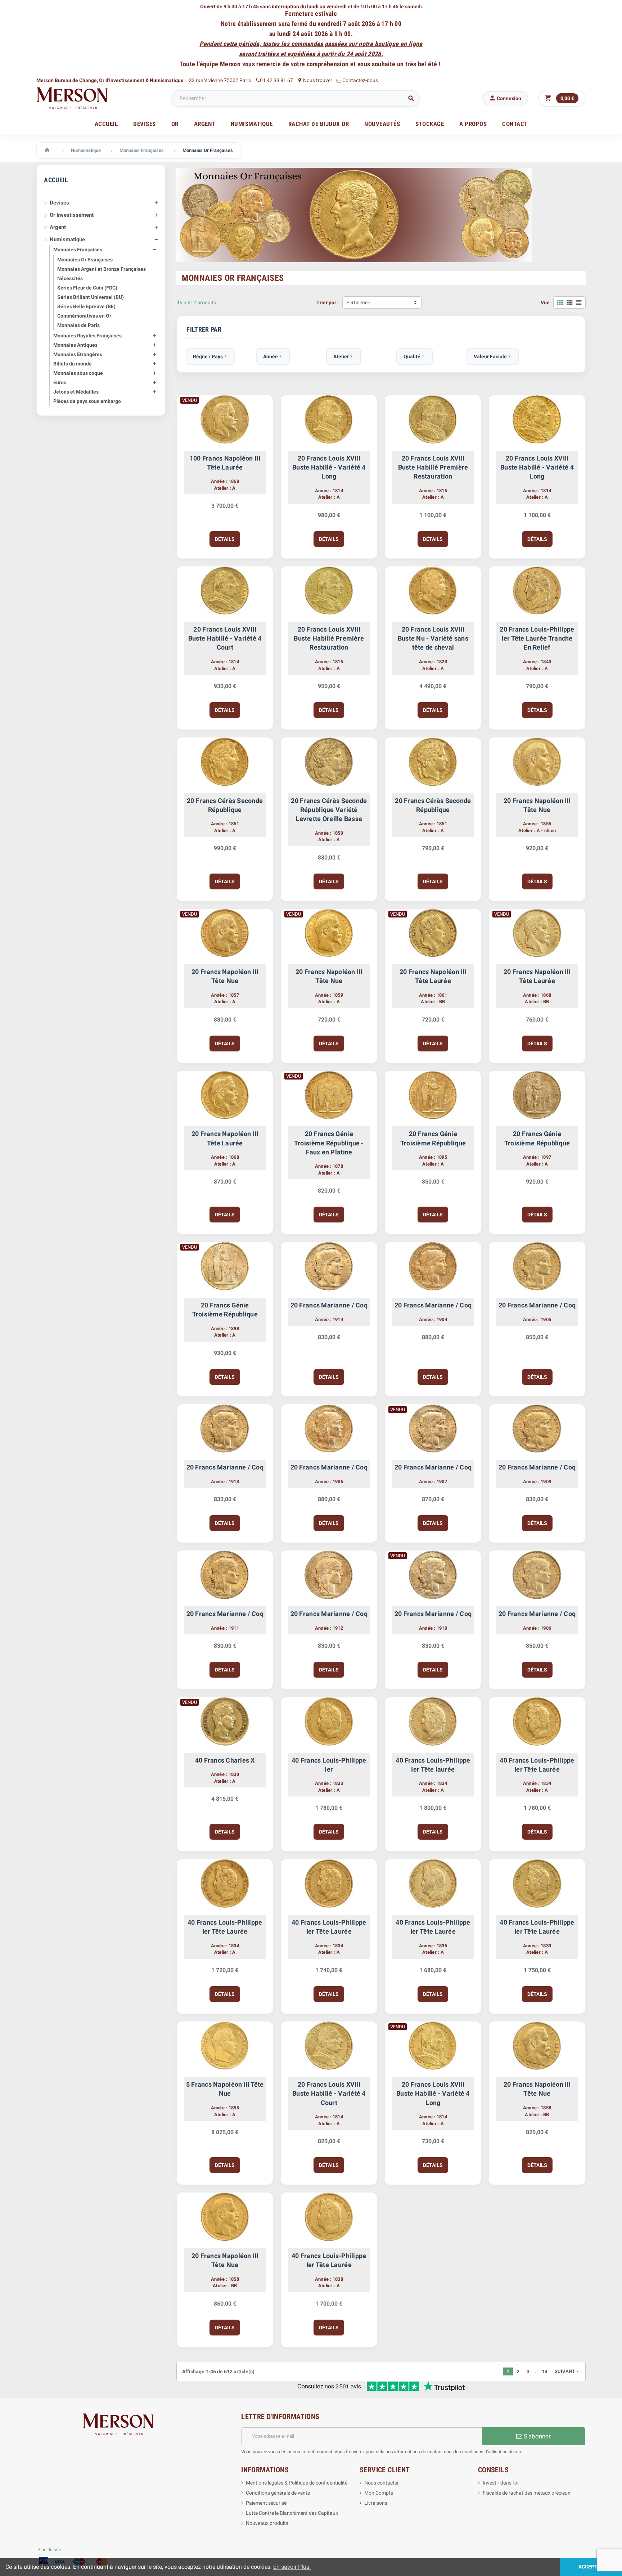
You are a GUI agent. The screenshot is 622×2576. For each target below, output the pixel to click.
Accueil (106, 124)
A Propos (473, 124)
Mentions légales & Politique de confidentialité (297, 2483)
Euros (60, 382)
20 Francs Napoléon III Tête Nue (537, 805)
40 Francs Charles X (225, 1760)
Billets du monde (73, 364)
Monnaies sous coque (78, 373)
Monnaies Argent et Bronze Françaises (102, 269)
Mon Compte (379, 2493)
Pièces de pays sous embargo (87, 401)
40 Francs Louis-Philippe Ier (329, 1765)
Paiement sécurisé (266, 2503)
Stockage (430, 124)
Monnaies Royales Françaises (87, 336)
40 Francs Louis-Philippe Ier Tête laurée (433, 1765)
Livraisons (376, 2503)
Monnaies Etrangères (78, 354)
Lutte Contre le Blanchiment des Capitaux (292, 2513)
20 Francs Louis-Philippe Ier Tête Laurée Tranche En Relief (537, 638)
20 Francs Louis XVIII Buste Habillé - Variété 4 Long (329, 467)
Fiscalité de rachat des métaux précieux (526, 2493)
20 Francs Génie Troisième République (433, 1138)
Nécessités (70, 278)
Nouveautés (382, 124)
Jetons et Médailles (76, 392)
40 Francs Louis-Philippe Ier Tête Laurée (537, 1765)
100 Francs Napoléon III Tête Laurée (225, 463)
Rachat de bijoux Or (319, 124)
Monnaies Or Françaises (85, 260)
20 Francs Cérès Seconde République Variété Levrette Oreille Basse (329, 810)
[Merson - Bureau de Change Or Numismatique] (72, 98)
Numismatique (67, 239)
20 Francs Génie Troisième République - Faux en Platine (329, 1143)
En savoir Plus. (292, 2567)
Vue (545, 302)
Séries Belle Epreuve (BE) (86, 306)
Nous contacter (382, 2483)
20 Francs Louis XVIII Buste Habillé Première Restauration (433, 467)
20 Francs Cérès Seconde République (225, 805)
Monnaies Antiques (75, 345)
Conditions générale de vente (278, 2493)
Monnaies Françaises (78, 250)
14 (545, 2371)
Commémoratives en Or (84, 316)
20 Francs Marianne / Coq (329, 1305)
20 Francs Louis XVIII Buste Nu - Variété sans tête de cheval (433, 638)
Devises (59, 203)
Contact (515, 124)
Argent (58, 227)
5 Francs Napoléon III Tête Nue (225, 2089)
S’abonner (537, 2436)
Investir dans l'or (501, 2483)
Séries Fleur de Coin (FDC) (87, 288)
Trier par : (328, 302)
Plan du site (49, 2550)
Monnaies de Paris (78, 325)
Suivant (567, 2371)
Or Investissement (72, 215)
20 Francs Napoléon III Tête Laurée (433, 976)
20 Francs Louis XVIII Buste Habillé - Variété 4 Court (225, 638)
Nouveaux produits (267, 2523)
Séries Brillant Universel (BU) (91, 297)
